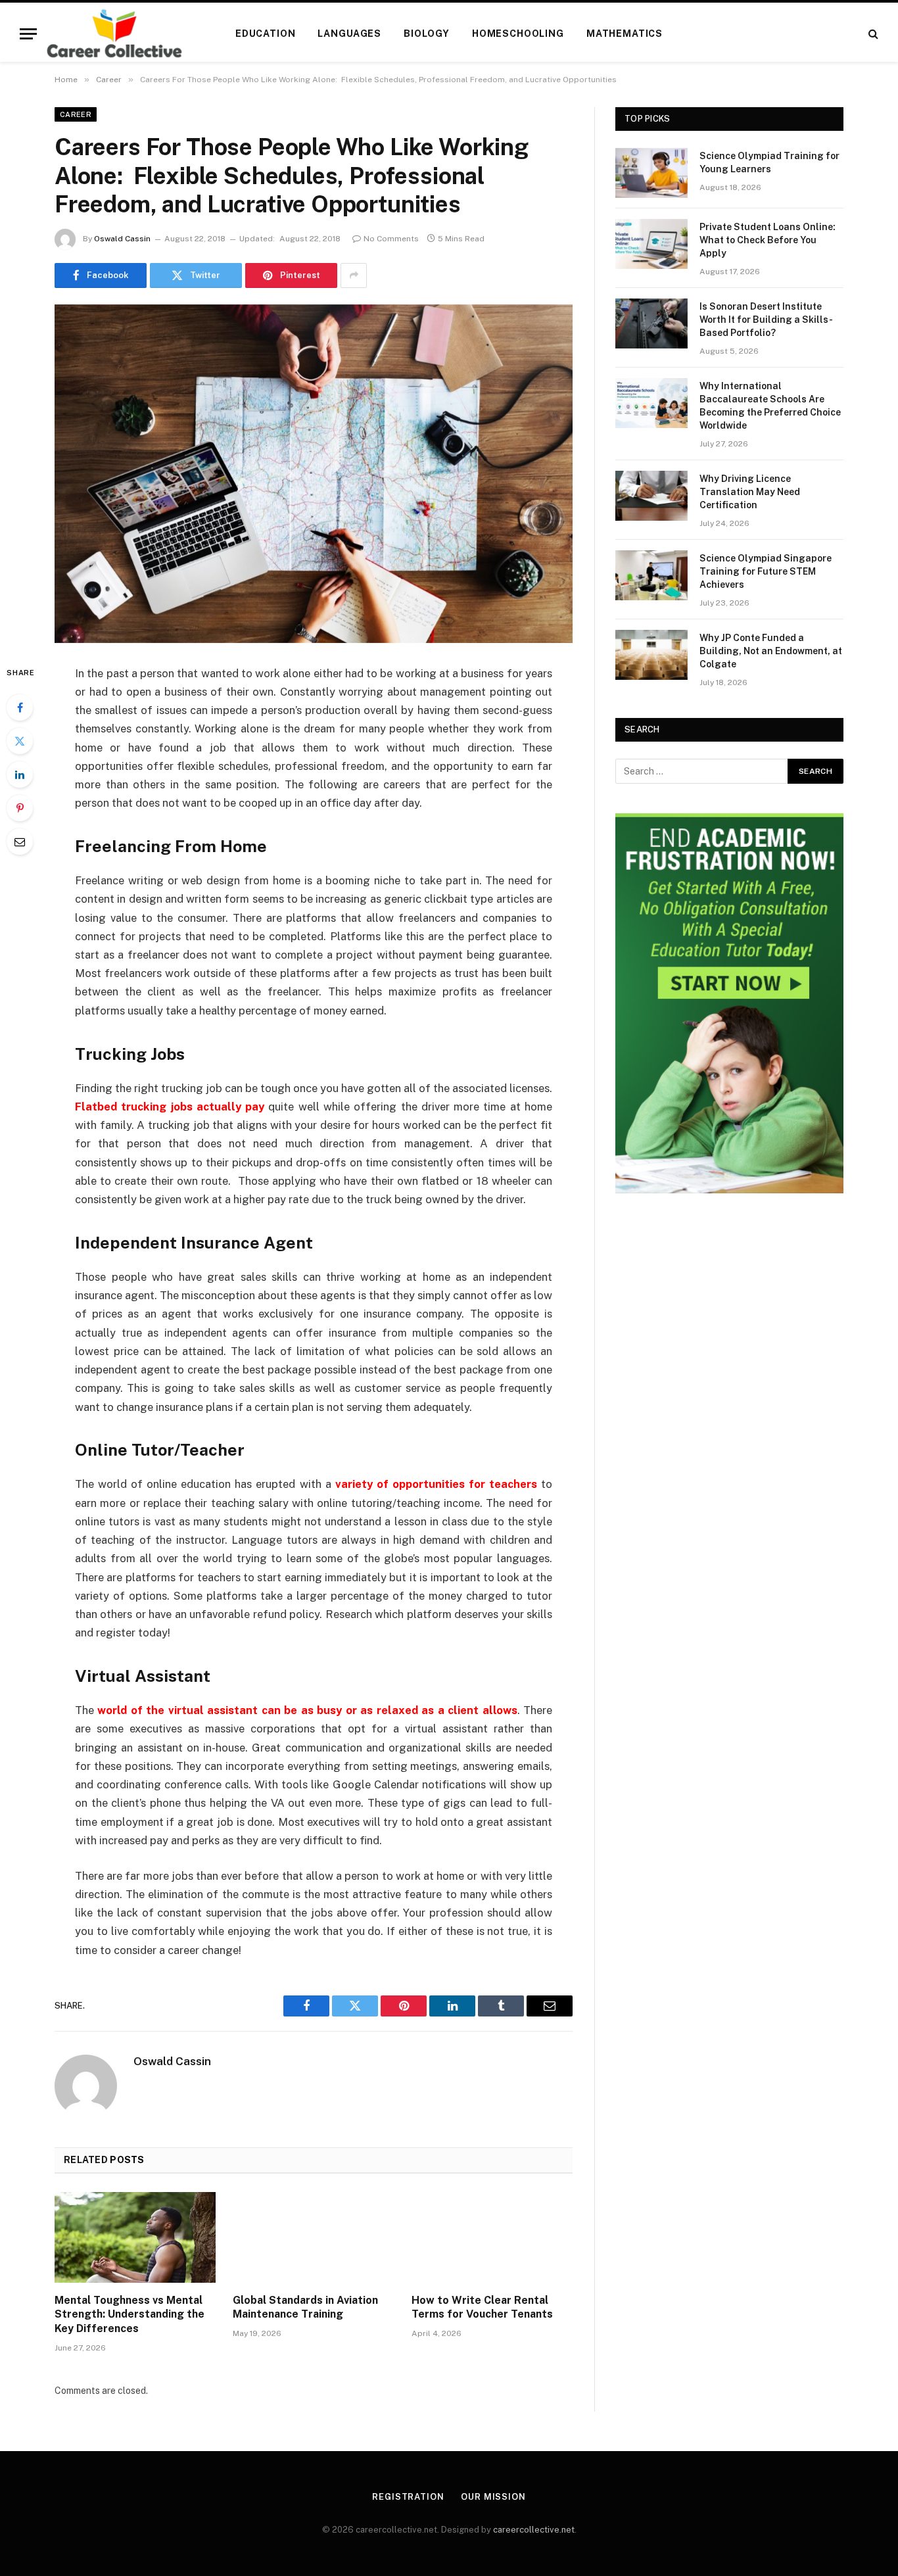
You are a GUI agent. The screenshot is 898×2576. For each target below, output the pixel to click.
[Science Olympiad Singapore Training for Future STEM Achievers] (651, 575)
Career (76, 114)
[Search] (872, 34)
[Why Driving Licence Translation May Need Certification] (651, 496)
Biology (427, 34)
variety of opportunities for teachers (436, 1484)
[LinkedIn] (20, 775)
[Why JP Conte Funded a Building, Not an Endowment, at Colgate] (651, 655)
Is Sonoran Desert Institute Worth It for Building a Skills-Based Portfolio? (766, 320)
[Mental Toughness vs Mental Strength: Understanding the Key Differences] (135, 2237)
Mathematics (625, 34)
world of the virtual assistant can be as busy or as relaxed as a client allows (307, 1710)
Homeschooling (518, 34)
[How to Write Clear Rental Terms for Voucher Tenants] (492, 2237)
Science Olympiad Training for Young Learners (769, 162)
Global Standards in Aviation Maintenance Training (305, 2307)
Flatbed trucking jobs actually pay (170, 1107)
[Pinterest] (20, 808)
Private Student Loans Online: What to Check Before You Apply (768, 240)
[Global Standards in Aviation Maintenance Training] (313, 2237)
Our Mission (493, 2497)
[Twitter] (20, 741)
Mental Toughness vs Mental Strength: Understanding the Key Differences (130, 2315)
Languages (349, 34)
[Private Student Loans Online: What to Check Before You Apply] (651, 244)
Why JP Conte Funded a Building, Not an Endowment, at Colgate (771, 651)
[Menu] (28, 34)
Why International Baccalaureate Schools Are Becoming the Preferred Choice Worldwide (770, 406)
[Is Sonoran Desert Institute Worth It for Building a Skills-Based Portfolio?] (651, 323)
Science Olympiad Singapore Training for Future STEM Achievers (766, 571)
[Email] (20, 842)
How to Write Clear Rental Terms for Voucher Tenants (482, 2307)
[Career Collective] (114, 34)
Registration (408, 2497)
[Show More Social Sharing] (354, 275)
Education (266, 34)
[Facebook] (20, 707)
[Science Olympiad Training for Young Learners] (651, 173)
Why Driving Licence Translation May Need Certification (750, 492)
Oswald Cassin (122, 239)
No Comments (391, 239)
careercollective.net (534, 2530)
